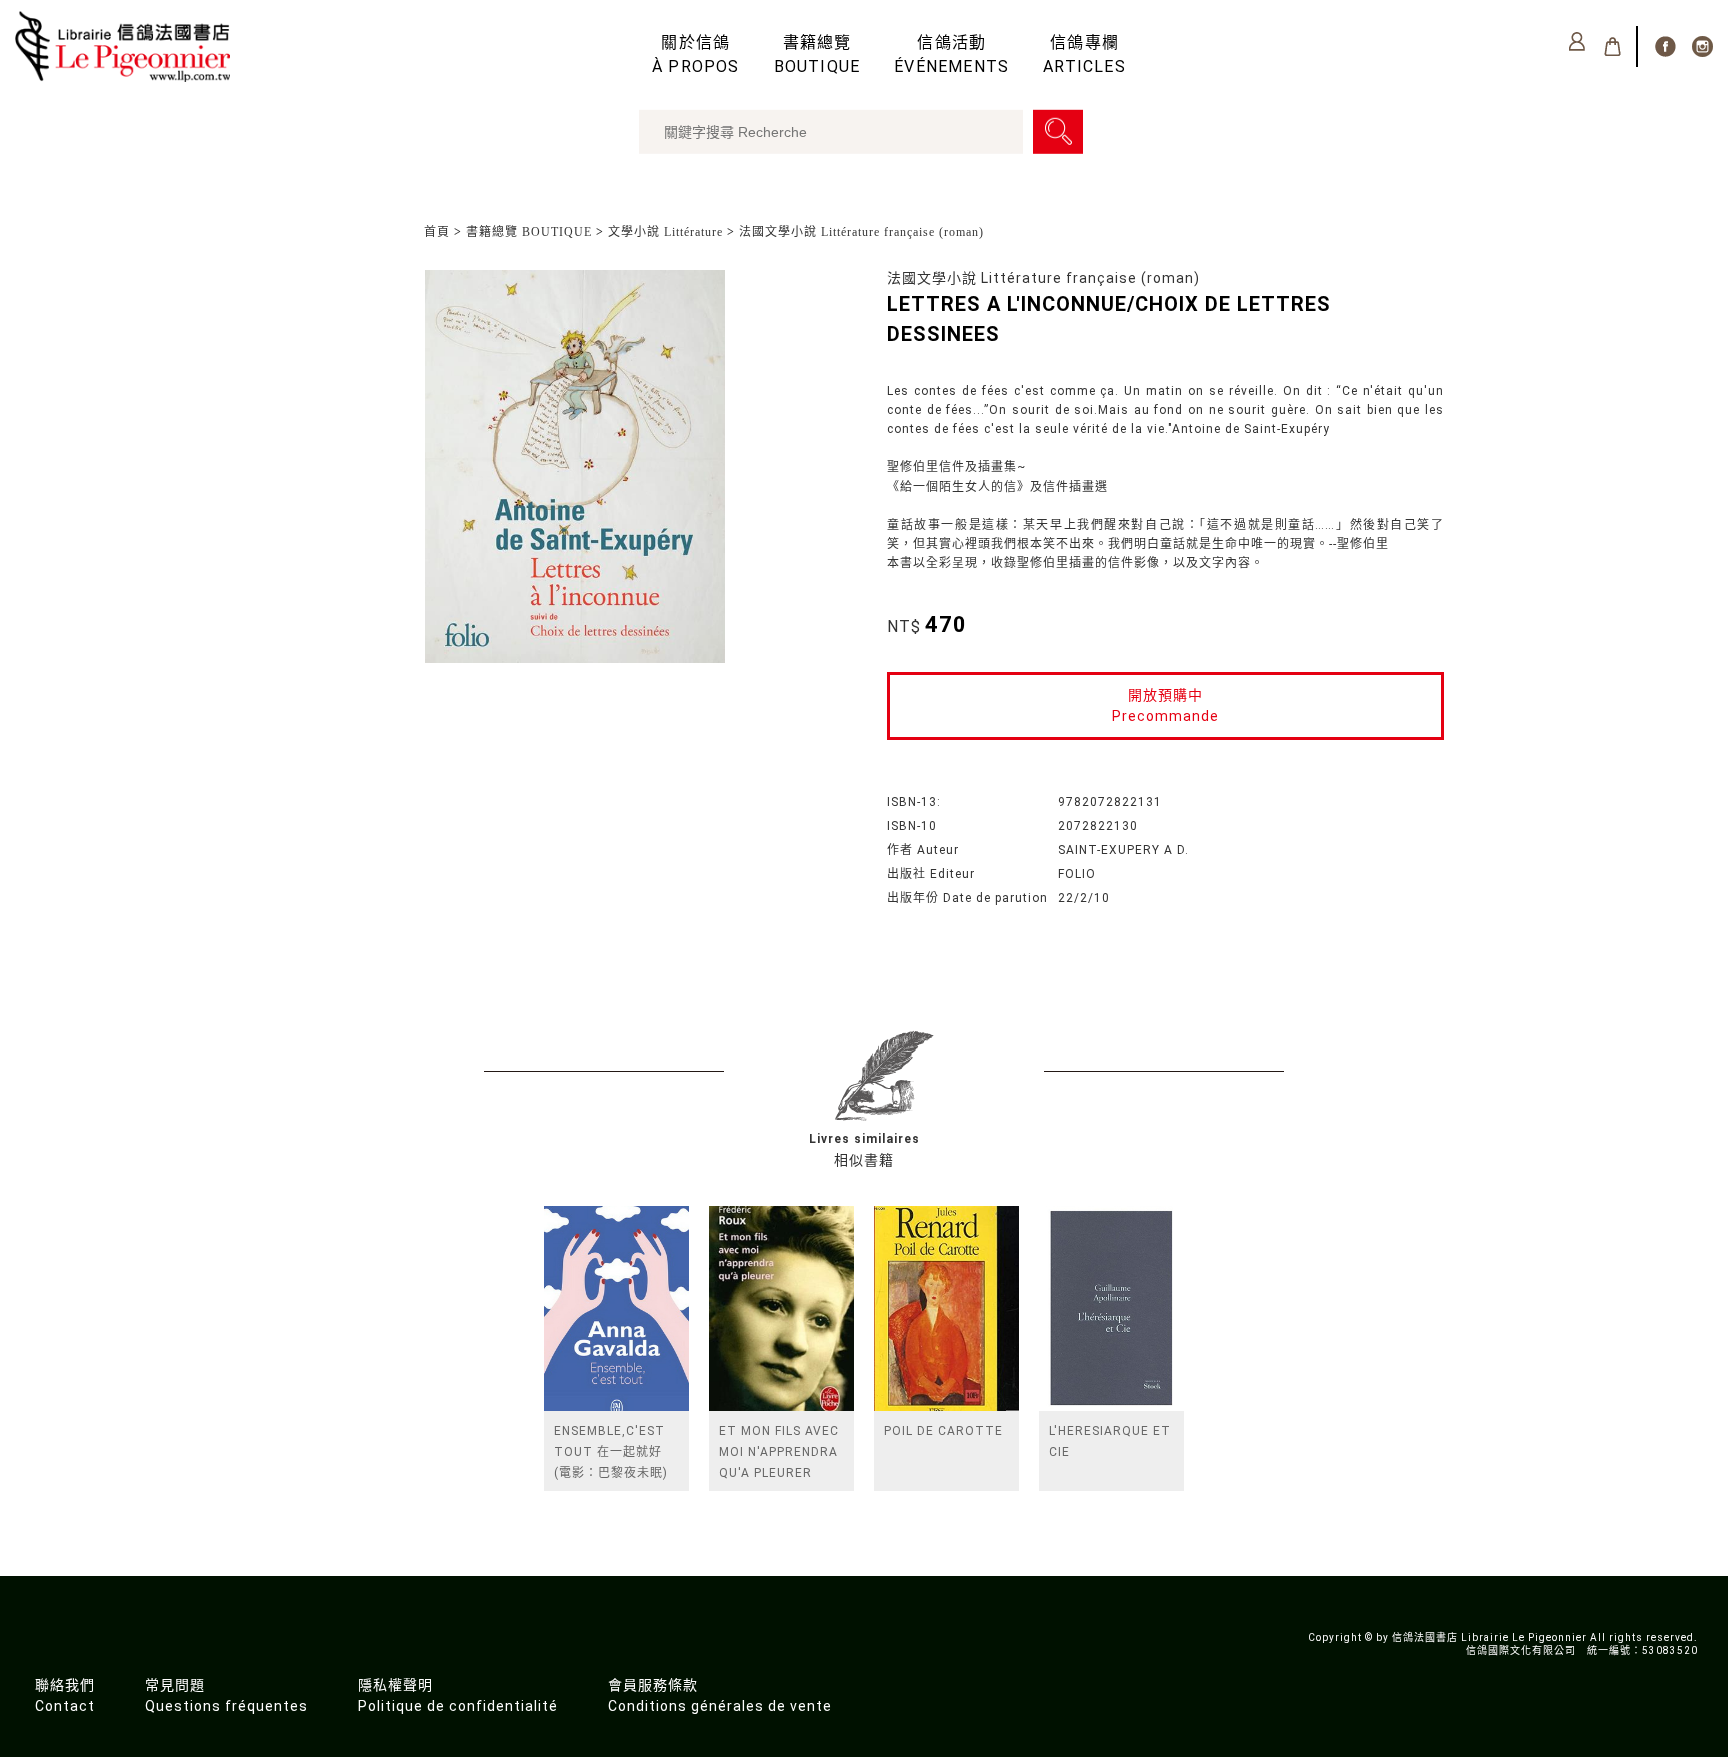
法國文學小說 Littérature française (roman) (861, 232)
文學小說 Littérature (665, 232)
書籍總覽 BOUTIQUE (529, 232)
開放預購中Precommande (1165, 705)
